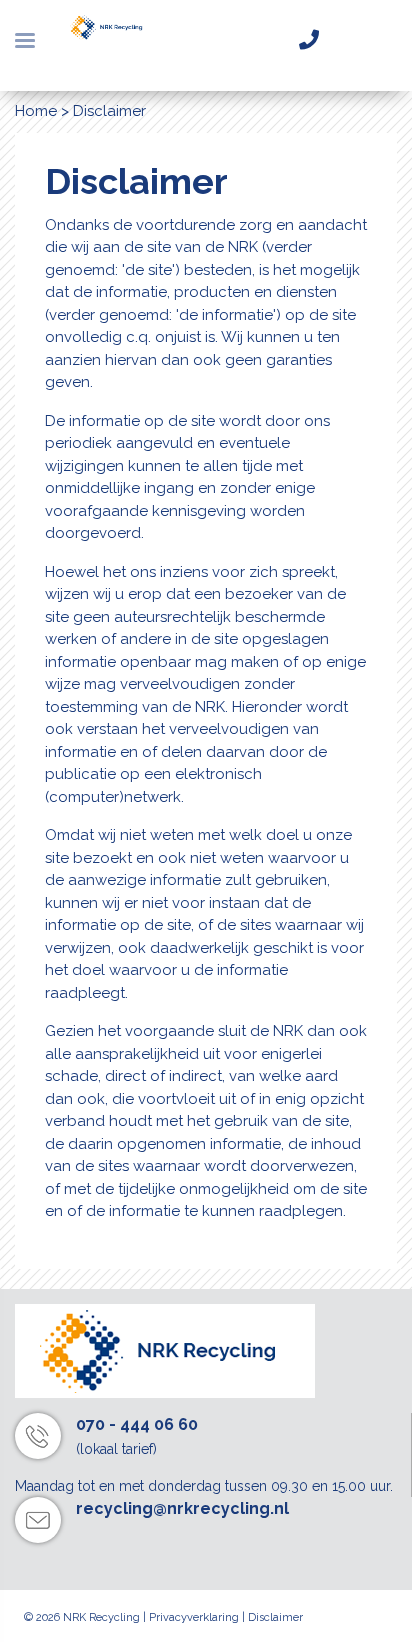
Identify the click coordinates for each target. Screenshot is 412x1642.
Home (36, 111)
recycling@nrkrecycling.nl (182, 1508)
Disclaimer (275, 1617)
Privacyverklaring (194, 1617)
